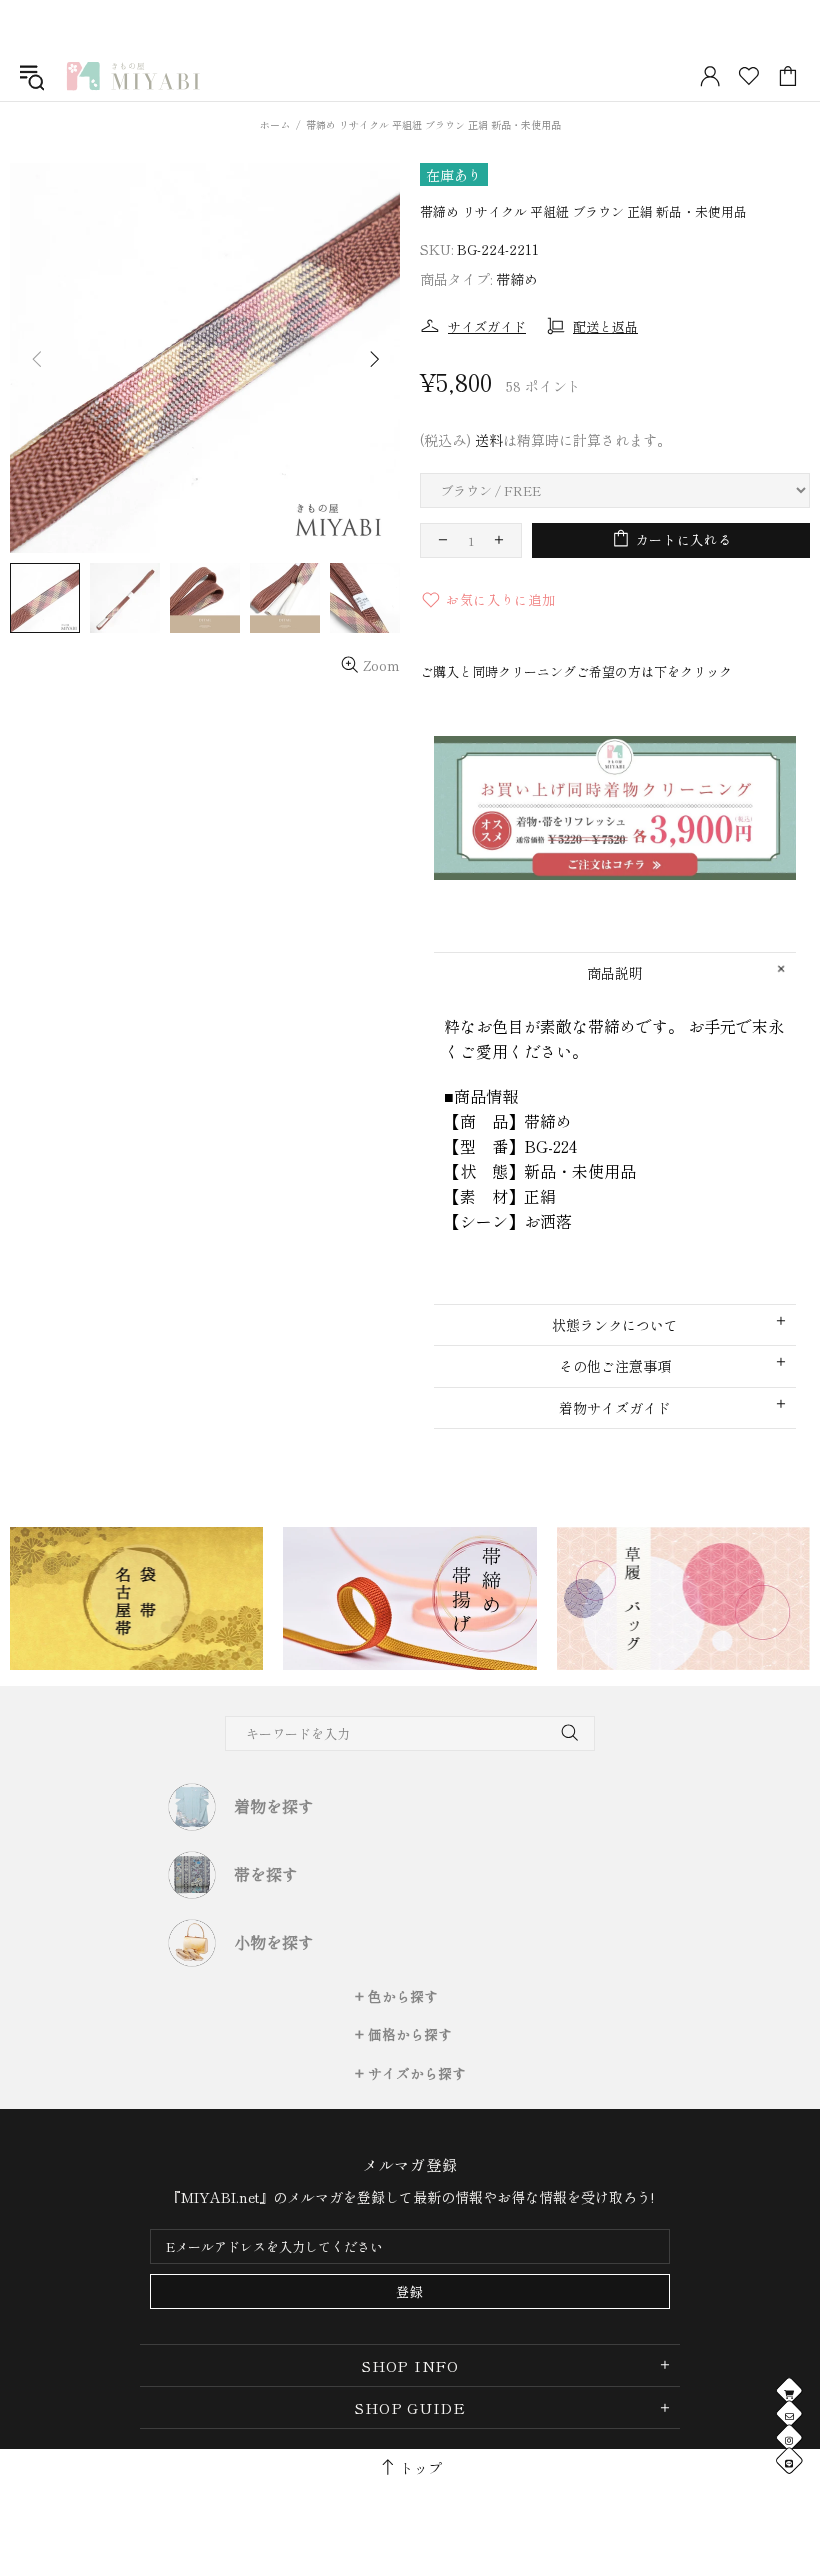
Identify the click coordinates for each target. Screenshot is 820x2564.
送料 (489, 440)
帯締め (517, 279)
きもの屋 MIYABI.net (133, 76)
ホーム (275, 124)
